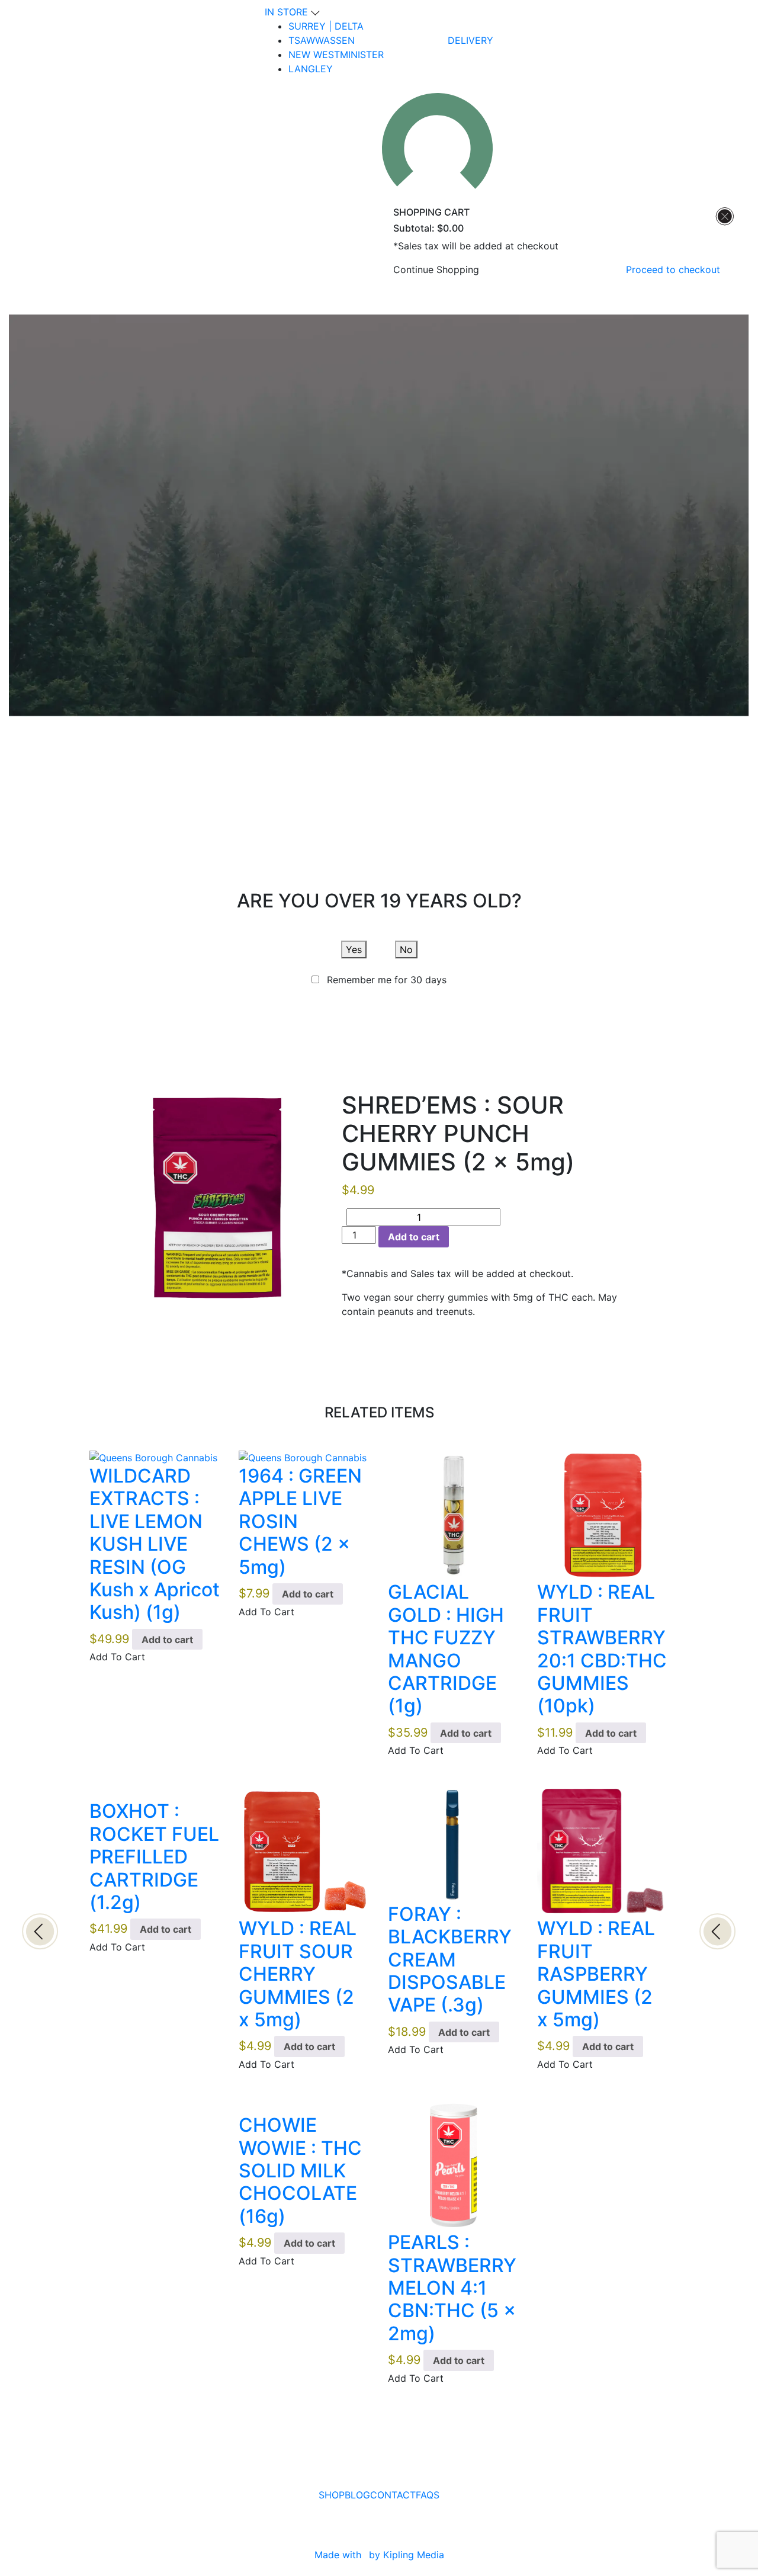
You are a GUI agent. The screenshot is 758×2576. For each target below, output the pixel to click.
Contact (393, 2495)
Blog (357, 2495)
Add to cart (414, 1237)
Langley (311, 69)
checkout (673, 270)
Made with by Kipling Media (379, 2555)
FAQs (428, 2495)
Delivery (470, 40)
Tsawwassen (322, 40)
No (406, 949)
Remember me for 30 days (387, 980)
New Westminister (336, 54)
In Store (288, 12)
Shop (332, 2495)
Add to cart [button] (167, 1640)
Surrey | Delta (326, 26)
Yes (354, 949)
